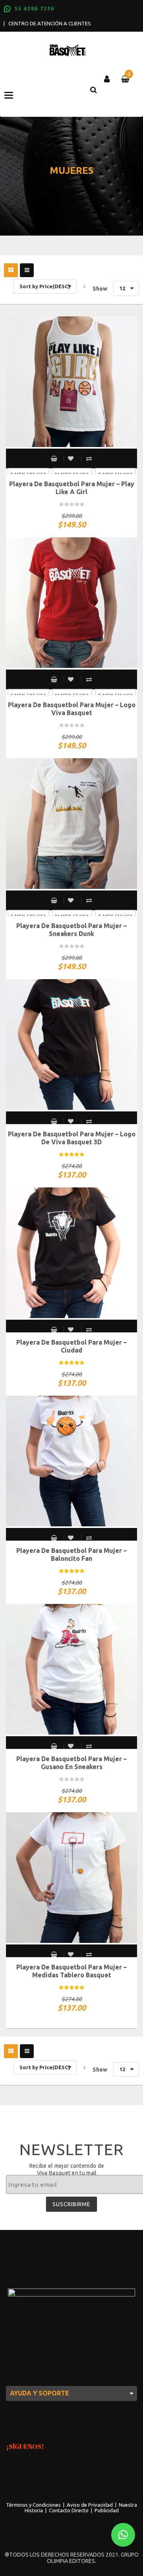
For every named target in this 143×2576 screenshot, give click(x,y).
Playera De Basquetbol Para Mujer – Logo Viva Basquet (72, 709)
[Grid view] (11, 270)
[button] (123, 2535)
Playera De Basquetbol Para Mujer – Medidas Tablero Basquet (71, 1971)
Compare (89, 459)
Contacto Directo (69, 2510)
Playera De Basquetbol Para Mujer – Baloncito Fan (71, 1554)
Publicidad (107, 2510)
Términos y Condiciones (33, 2505)
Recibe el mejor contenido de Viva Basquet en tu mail (67, 2169)
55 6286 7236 (35, 8)
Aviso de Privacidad (90, 2505)
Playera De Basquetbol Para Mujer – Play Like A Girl (72, 488)
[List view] (27, 270)
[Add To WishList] (71, 459)
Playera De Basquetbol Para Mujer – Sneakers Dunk (71, 930)
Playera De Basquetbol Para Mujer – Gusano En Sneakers (71, 1763)
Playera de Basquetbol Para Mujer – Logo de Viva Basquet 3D (72, 1138)
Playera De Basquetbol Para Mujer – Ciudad (71, 1346)
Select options (54, 459)
